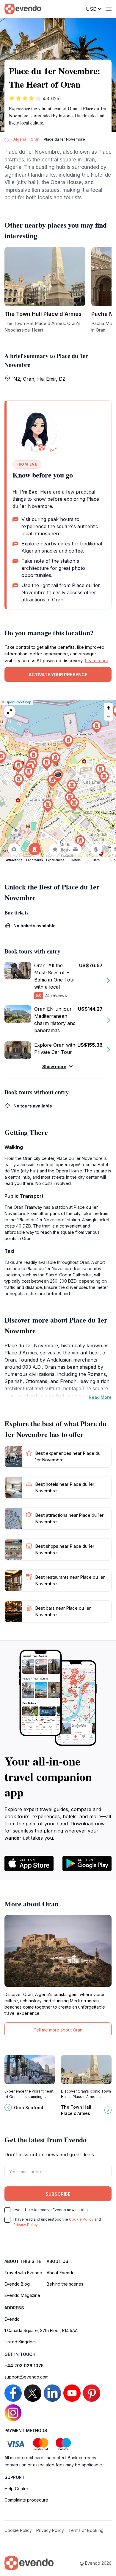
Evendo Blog (17, 2284)
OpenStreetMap (18, 702)
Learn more (97, 661)
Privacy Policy (26, 2225)
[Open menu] (109, 9)
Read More (100, 1397)
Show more (54, 1067)
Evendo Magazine (22, 2295)
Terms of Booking (86, 2530)
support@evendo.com (26, 2377)
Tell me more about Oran (58, 2030)
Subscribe (58, 2194)
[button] (58, 776)
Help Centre (16, 2489)
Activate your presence (58, 675)
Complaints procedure (26, 2500)
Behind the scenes (65, 2284)
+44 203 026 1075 (24, 2366)
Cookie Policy (81, 2219)
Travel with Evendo (23, 2273)
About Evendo (61, 2273)
